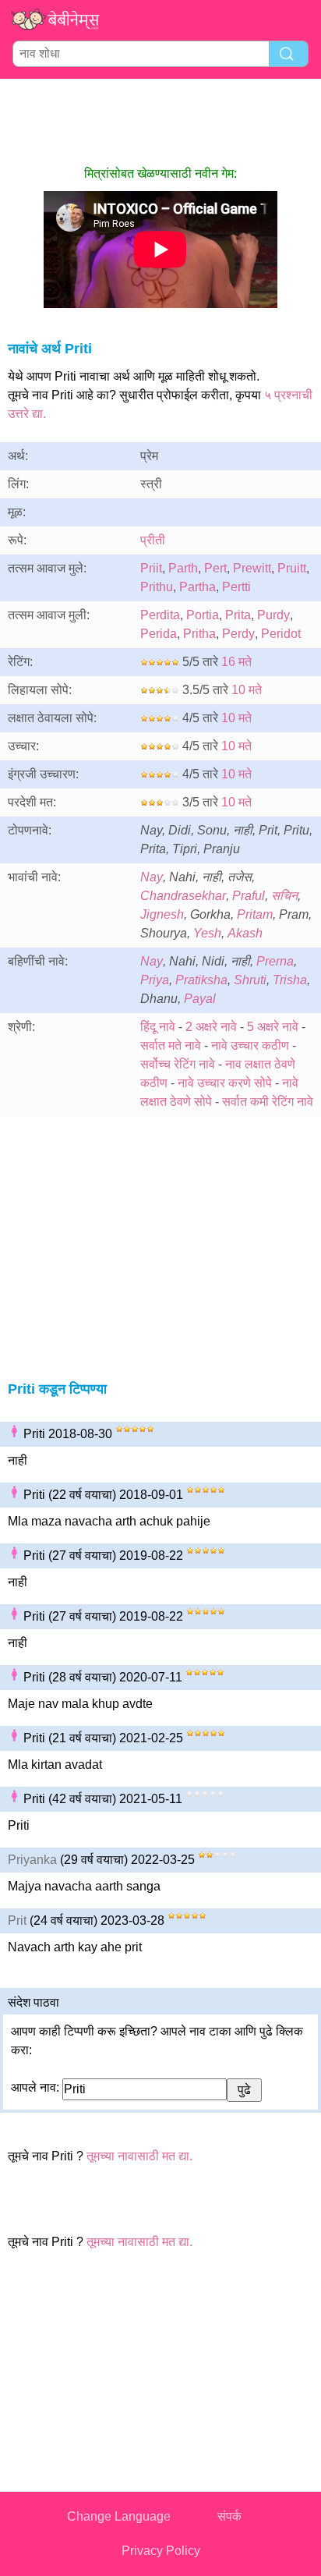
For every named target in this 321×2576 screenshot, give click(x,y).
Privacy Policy (161, 2551)
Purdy (273, 615)
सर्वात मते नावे (171, 1045)
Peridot (281, 634)
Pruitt (292, 568)
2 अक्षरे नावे (211, 1027)
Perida (159, 634)
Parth (183, 568)
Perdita (160, 615)
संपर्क (229, 2516)
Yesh (207, 933)
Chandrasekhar (183, 896)
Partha (198, 587)
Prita (238, 615)
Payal (200, 999)
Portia (203, 615)
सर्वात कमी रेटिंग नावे (268, 1102)
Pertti (236, 587)
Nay (152, 877)
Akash (245, 933)
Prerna (275, 961)
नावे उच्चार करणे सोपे (225, 1083)
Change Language (119, 2516)
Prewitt (252, 568)
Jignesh (162, 914)
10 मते (247, 690)
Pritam (255, 914)
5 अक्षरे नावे (273, 1027)
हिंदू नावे (158, 1027)
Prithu (157, 587)
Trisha (290, 980)
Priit (151, 568)
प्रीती (153, 540)
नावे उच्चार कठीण (250, 1045)
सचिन (284, 896)
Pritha (199, 634)
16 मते (236, 662)
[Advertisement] (160, 122)
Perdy (238, 634)
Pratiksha (201, 980)
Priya (155, 980)
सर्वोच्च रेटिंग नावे (178, 1064)
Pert (215, 568)
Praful (249, 896)
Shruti (250, 980)
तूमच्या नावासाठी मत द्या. (139, 2156)
